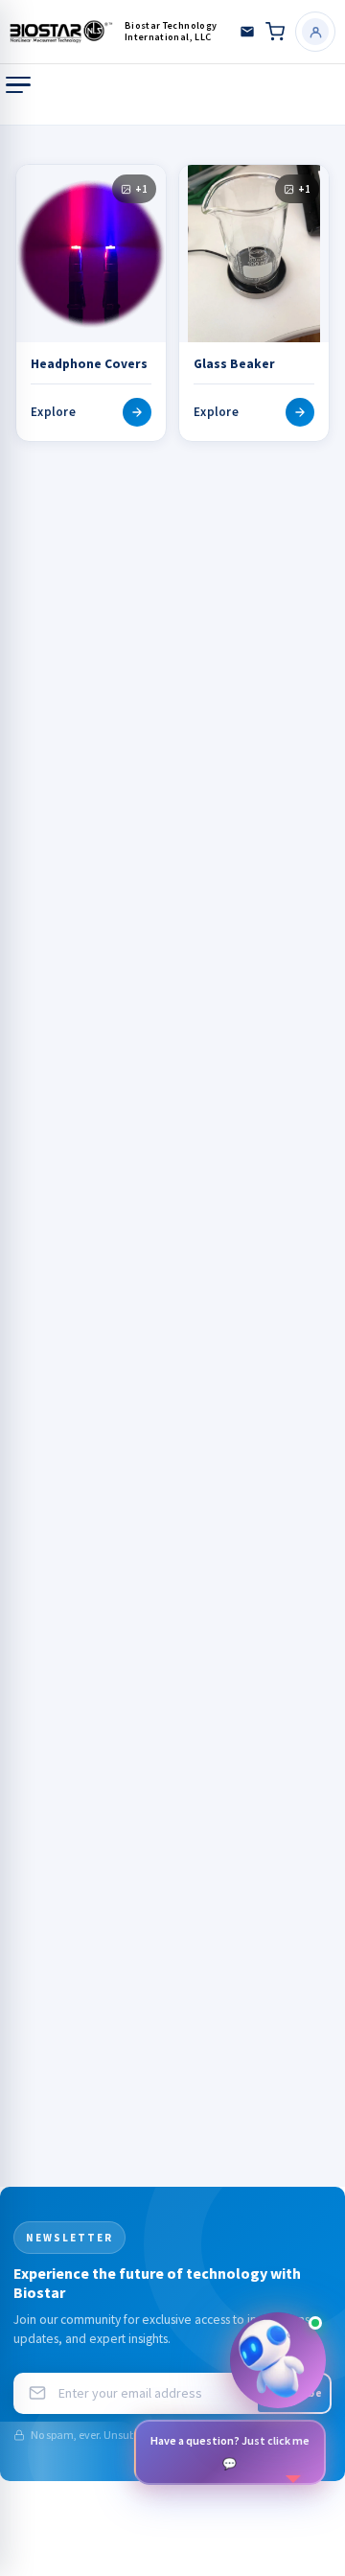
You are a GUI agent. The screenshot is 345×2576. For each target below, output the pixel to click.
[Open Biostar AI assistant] (278, 2360)
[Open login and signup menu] (315, 32)
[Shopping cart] (275, 32)
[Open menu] (18, 85)
